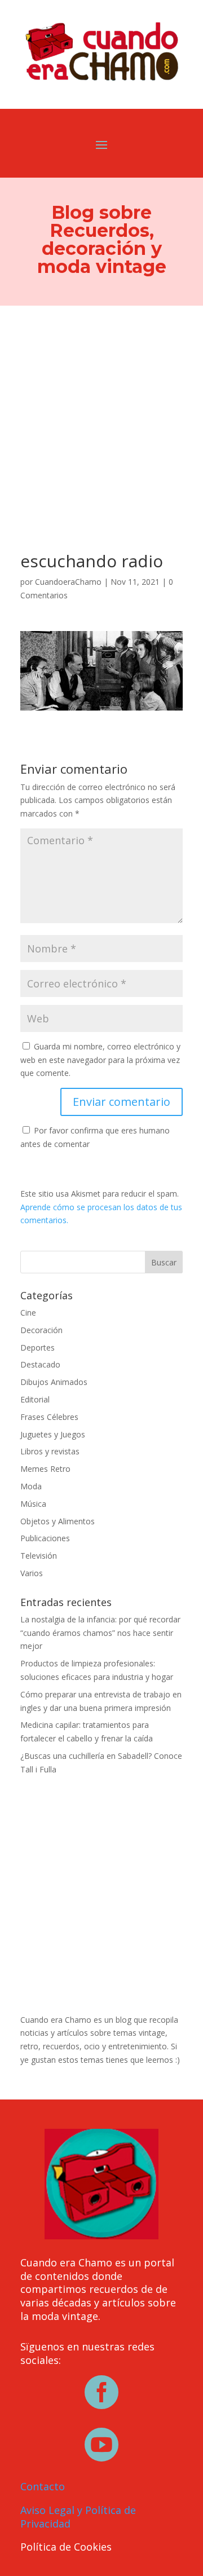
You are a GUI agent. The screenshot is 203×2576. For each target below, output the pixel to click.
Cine (28, 1313)
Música (33, 1504)
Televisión (39, 1556)
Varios (32, 1573)
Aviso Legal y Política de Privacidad (78, 2517)
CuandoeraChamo (68, 582)
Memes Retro (45, 1469)
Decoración (41, 1330)
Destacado (40, 1364)
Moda (31, 1486)
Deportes (37, 1347)
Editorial (35, 1399)
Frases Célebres (49, 1417)
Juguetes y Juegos (53, 1434)
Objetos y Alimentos (58, 1521)
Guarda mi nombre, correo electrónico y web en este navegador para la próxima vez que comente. (100, 1060)
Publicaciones (45, 1538)
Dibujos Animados (54, 1382)
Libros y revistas (50, 1451)
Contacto (43, 2486)
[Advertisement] (101, 413)
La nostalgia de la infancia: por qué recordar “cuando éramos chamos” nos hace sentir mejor (100, 1633)
